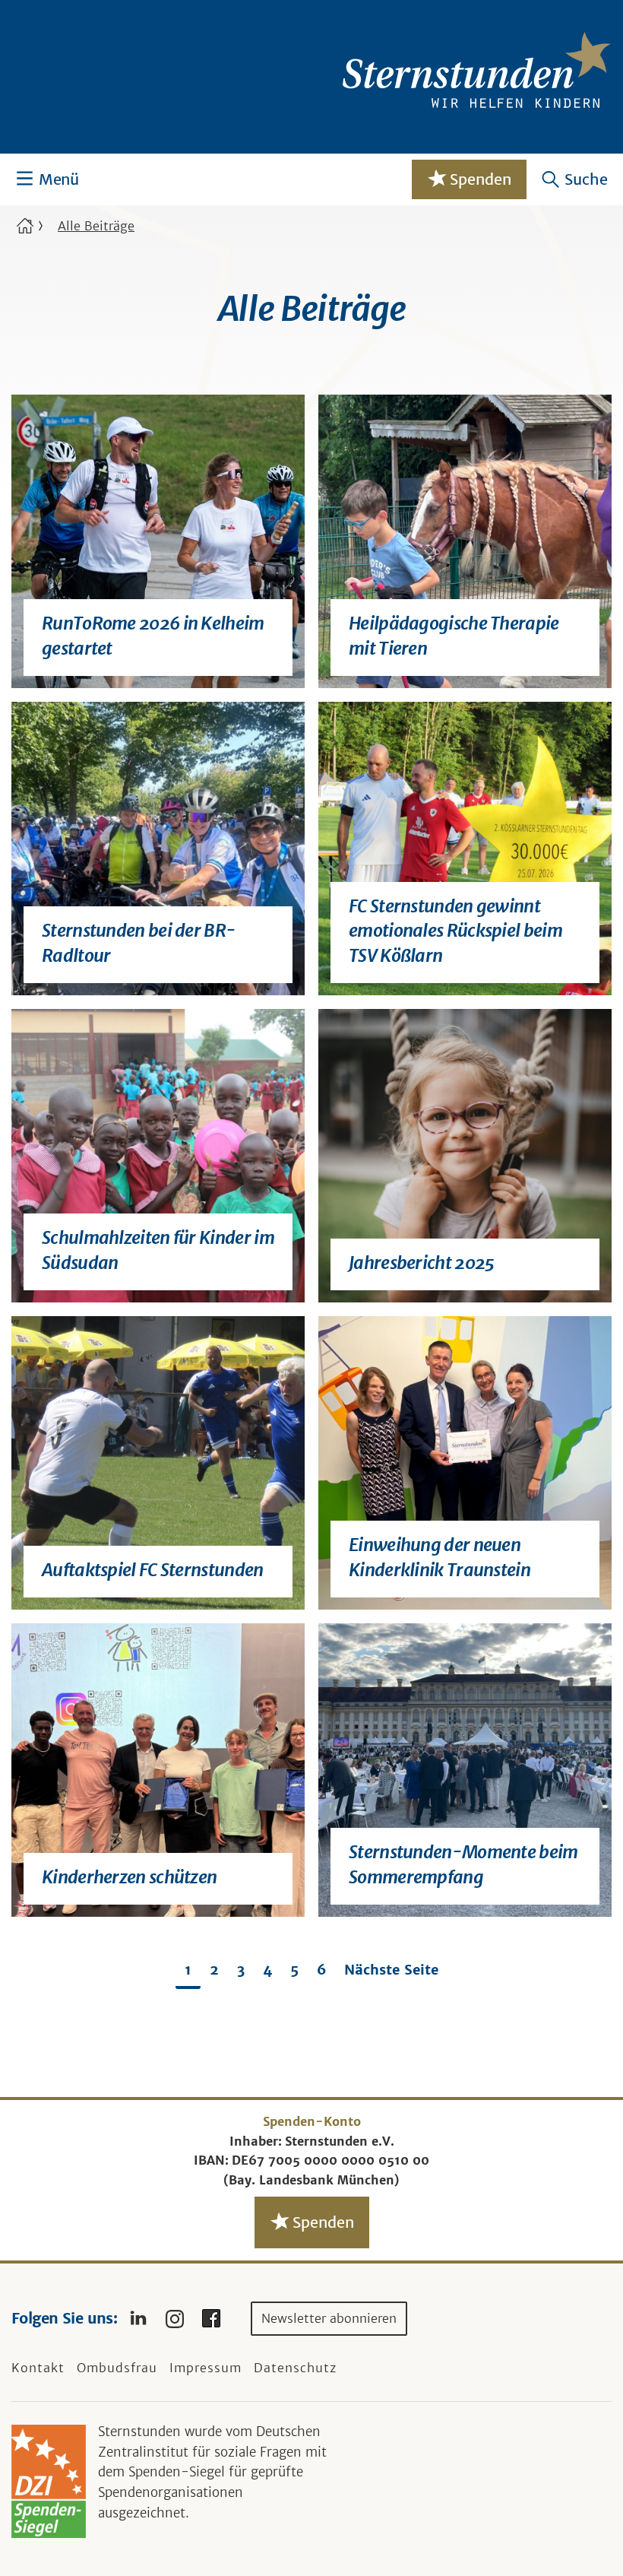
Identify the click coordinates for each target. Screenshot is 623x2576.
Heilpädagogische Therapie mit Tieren (454, 635)
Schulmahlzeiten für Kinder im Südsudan (158, 1250)
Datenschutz (295, 2368)
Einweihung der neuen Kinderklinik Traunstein (440, 1557)
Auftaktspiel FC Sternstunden (153, 1570)
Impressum (206, 2368)
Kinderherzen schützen (129, 1877)
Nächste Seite (391, 1970)
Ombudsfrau (117, 2368)
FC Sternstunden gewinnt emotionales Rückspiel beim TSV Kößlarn (455, 931)
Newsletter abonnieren (329, 2318)
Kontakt (38, 2368)
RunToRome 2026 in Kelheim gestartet (153, 635)
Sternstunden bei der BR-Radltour (139, 942)
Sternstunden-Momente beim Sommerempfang (463, 1864)
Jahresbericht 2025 (421, 1263)
